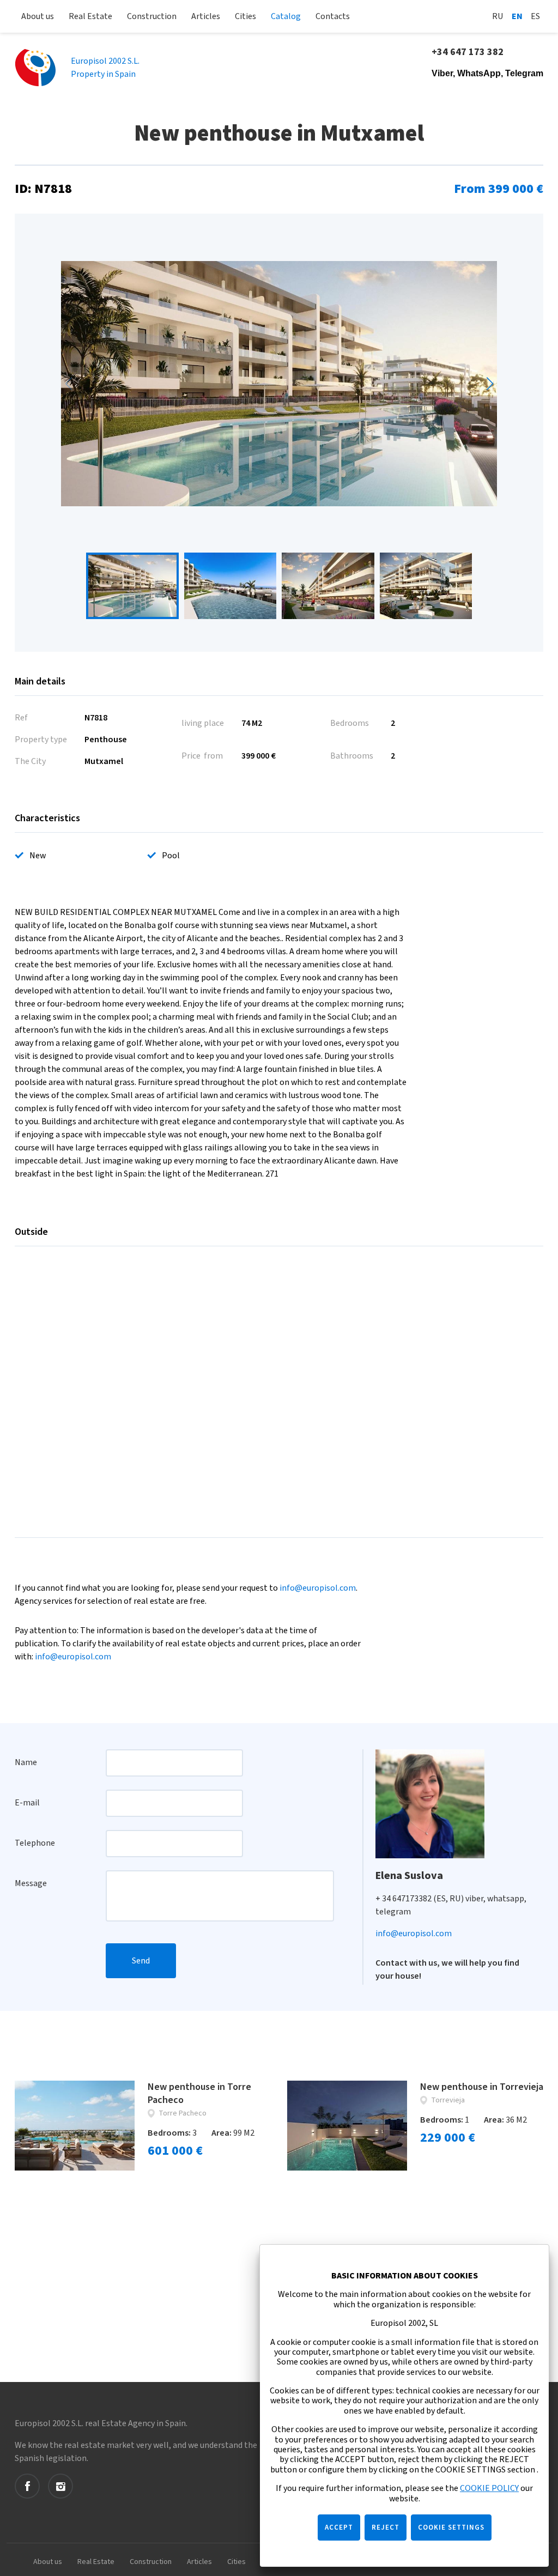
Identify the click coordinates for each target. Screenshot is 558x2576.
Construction (152, 16)
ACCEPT (339, 2527)
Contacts (333, 16)
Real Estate (90, 16)
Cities (245, 16)
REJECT (386, 2527)
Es (535, 16)
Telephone (35, 1843)
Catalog (286, 16)
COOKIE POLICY (489, 2488)
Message (31, 1883)
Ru (498, 16)
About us (38, 16)
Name (26, 1762)
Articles (206, 16)
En (517, 16)
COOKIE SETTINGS (451, 2527)
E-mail (27, 1803)
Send (141, 1961)
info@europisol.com (318, 1588)
